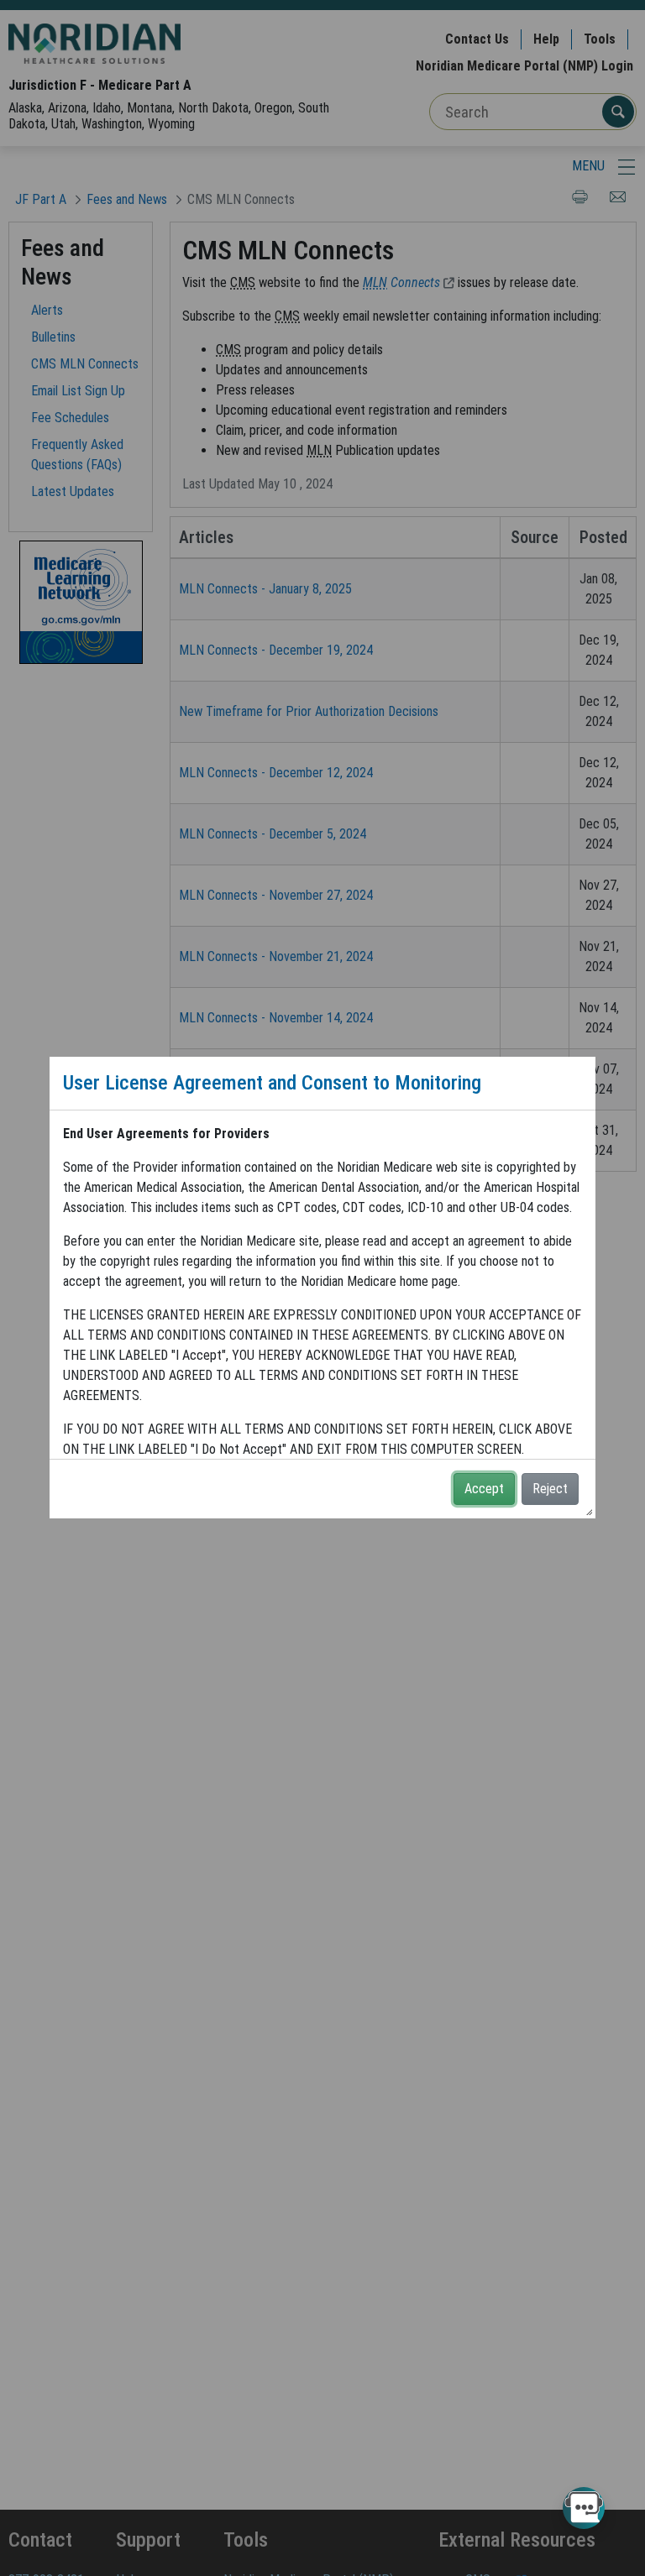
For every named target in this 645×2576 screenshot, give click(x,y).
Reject (550, 1489)
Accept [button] (484, 1489)
